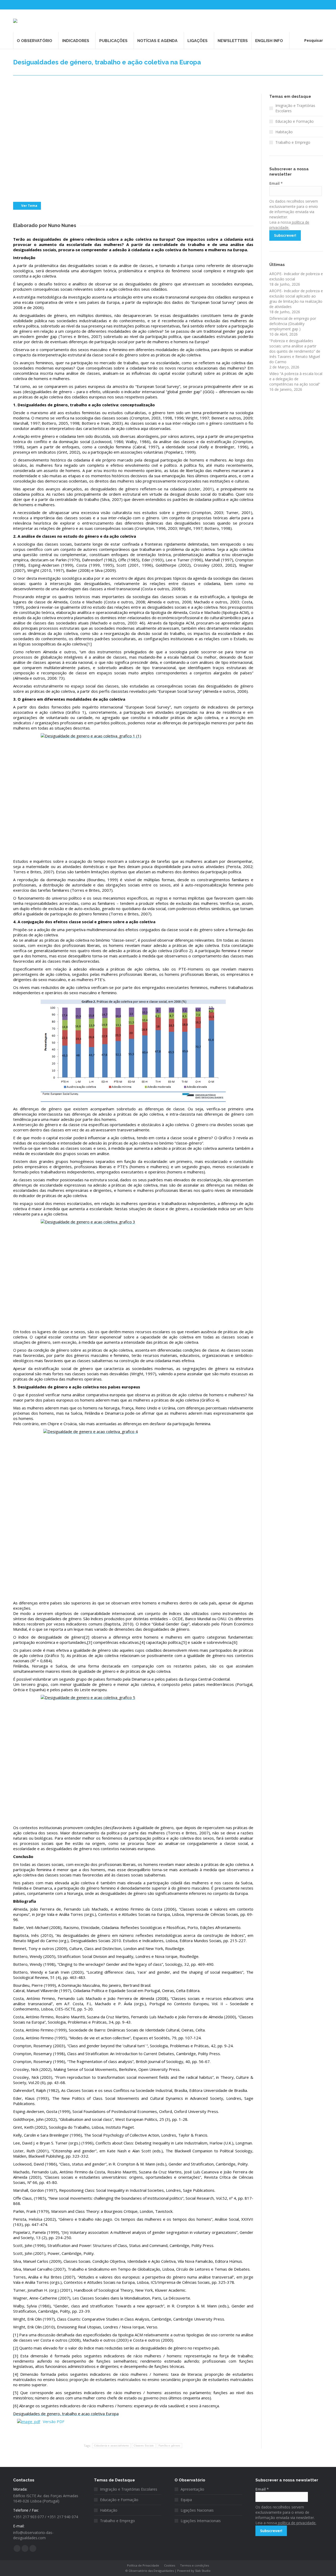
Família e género (169, 2446)
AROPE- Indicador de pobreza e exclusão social (296, 276)
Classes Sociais (144, 2446)
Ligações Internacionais (201, 2521)
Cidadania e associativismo (111, 2446)
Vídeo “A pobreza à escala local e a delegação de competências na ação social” (296, 379)
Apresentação (192, 2489)
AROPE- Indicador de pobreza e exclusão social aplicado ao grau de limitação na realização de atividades (296, 299)
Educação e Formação (295, 121)
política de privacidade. (297, 2523)
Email (276, 183)
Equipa (186, 2500)
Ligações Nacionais (197, 2510)
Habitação (284, 132)
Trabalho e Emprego (293, 142)
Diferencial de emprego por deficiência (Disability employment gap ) (293, 324)
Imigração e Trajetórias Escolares (295, 108)
